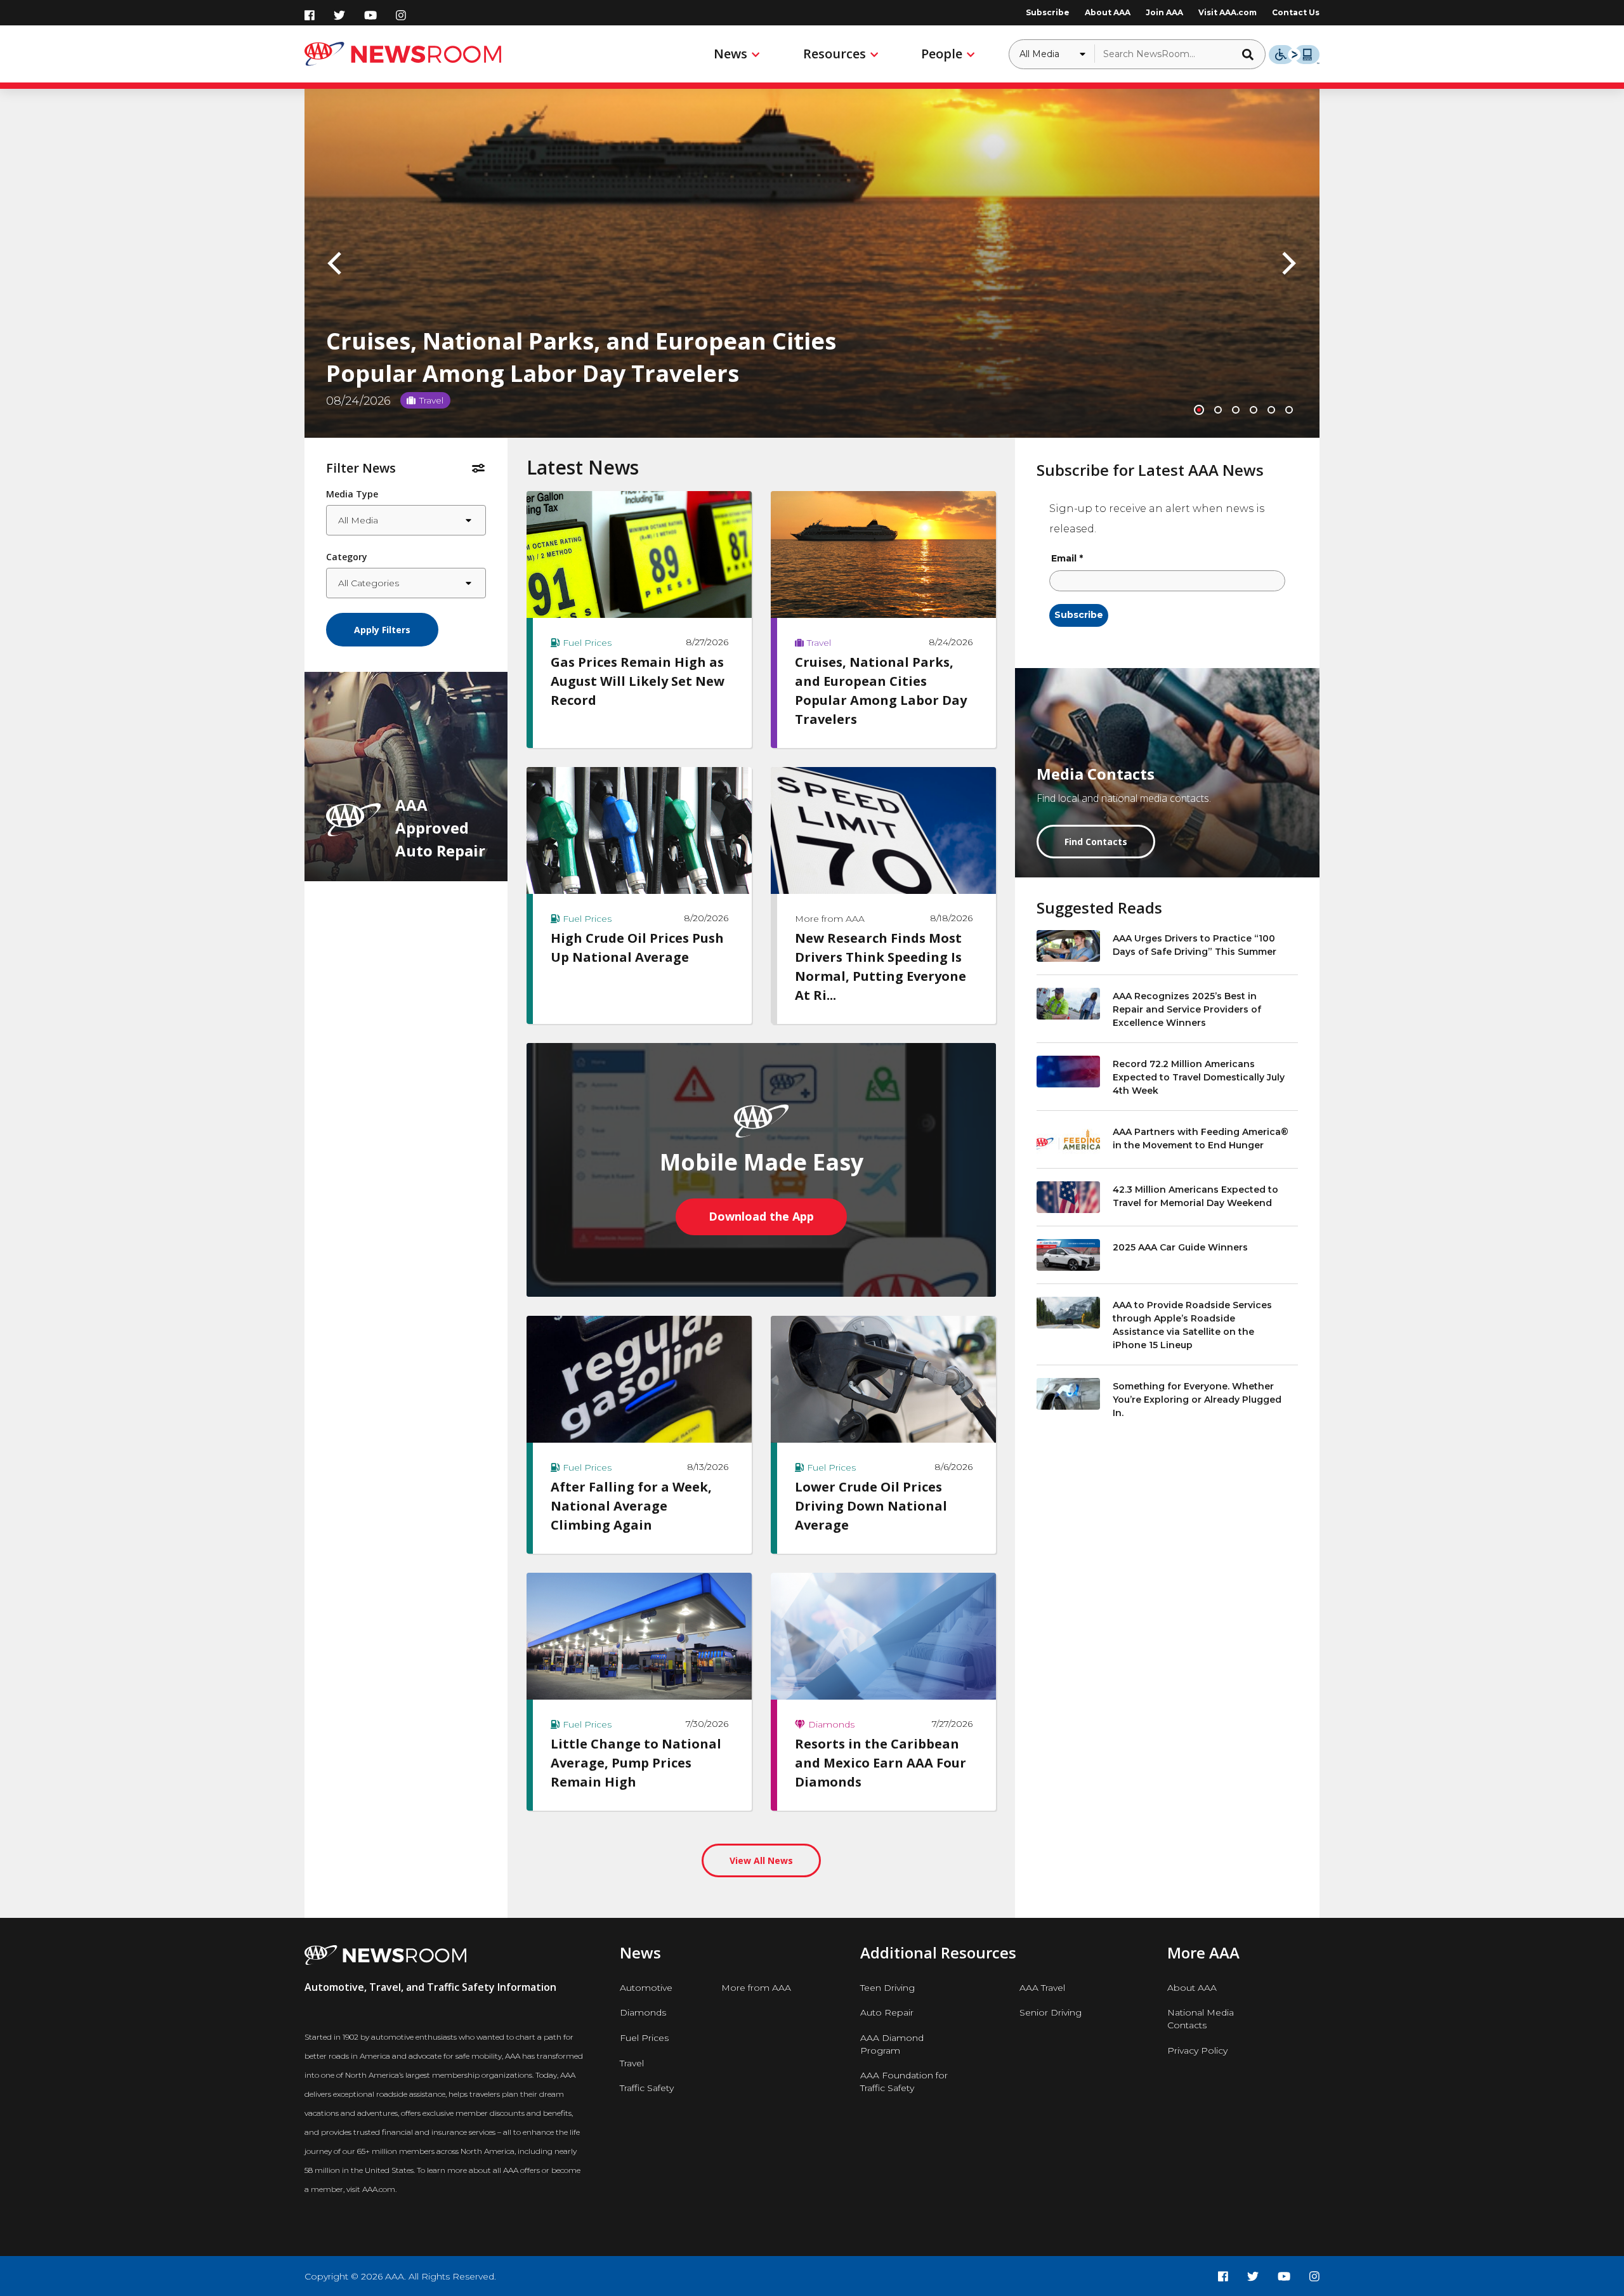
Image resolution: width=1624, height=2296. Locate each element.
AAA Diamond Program (892, 2044)
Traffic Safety (647, 2088)
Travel (632, 2063)
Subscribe (1048, 12)
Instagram (401, 15)
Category (347, 557)
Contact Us (1296, 12)
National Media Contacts (1201, 2019)
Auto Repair (887, 2012)
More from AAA (756, 1988)
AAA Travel (1042, 1988)
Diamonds (643, 2012)
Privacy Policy (1197, 2050)
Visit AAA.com (1228, 12)
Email (1067, 558)
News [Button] (730, 54)
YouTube (370, 15)
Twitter (339, 15)
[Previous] (337, 263)
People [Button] (942, 54)
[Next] (1287, 263)
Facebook (310, 15)
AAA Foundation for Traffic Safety (904, 2082)
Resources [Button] (835, 54)
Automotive (646, 1988)
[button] (1252, 54)
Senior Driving (1051, 2012)
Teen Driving (887, 1988)
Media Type (352, 494)
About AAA (1108, 12)
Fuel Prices (644, 2038)
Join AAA (1164, 12)
